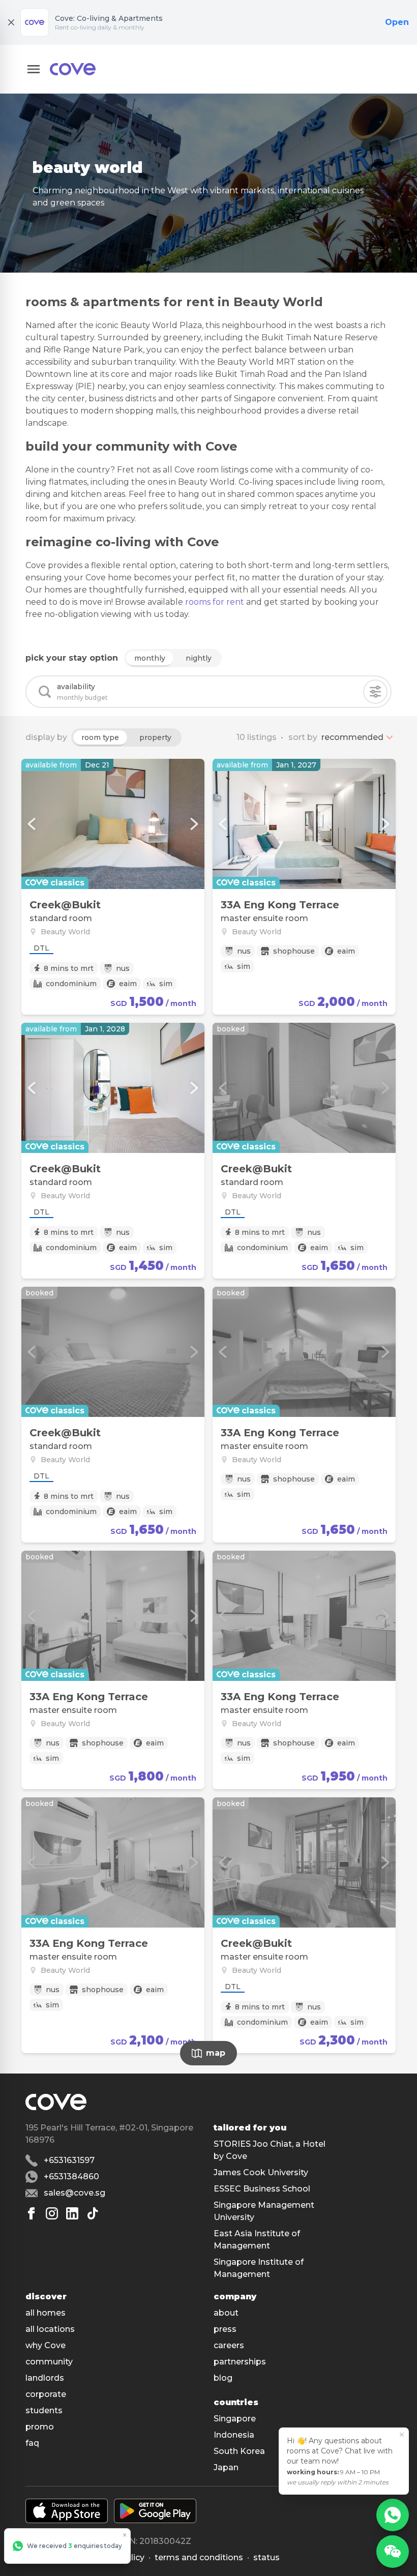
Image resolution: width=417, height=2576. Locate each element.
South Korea (239, 2451)
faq (32, 2443)
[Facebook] (32, 2213)
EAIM (128, 984)
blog (223, 2378)
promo (40, 2427)
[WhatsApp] (393, 2515)
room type (100, 737)
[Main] (73, 69)
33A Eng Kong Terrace (280, 905)
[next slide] (194, 824)
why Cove (46, 2345)
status (266, 2557)
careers (229, 2345)
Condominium (71, 984)
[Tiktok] (93, 2213)
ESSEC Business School (262, 2189)
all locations (50, 2329)
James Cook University (261, 2172)
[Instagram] (52, 2213)
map (216, 2053)
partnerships (240, 2362)
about (226, 2313)
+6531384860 (71, 2177)
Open (397, 22)
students (44, 2410)
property (155, 737)
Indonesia (234, 2435)
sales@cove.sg (75, 2193)
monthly (150, 658)
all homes (46, 2313)
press (225, 2329)
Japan (226, 2467)
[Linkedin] (72, 2213)
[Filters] (375, 692)
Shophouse (294, 951)
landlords (45, 2378)
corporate (46, 2394)
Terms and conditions (199, 2557)
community (49, 2362)
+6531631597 (69, 2160)
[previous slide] (32, 824)
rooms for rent (215, 602)
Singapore (235, 2419)
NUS (123, 968)
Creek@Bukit (65, 905)
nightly (199, 658)
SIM (166, 984)
